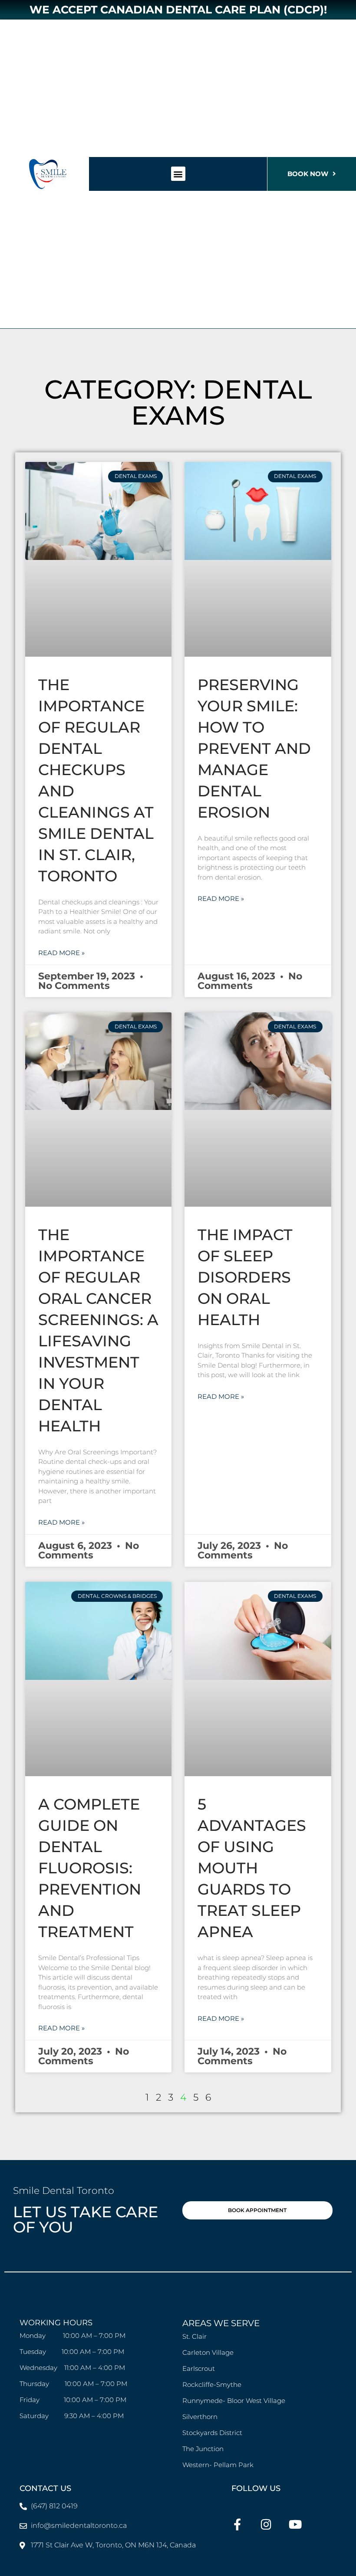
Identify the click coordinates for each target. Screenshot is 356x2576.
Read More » (61, 953)
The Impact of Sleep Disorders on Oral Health (245, 1277)
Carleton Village (208, 2352)
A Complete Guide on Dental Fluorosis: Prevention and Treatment (90, 1868)
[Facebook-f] (237, 2524)
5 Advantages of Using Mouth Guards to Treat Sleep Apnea (252, 1868)
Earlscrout (199, 2368)
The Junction (203, 2449)
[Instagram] (266, 2524)
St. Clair (194, 2336)
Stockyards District (213, 2433)
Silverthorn (200, 2417)
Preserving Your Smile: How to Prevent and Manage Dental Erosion (254, 748)
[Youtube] (295, 2524)
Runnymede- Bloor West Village (234, 2401)
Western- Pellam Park (218, 2465)
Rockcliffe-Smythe (212, 2385)
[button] (178, 174)
